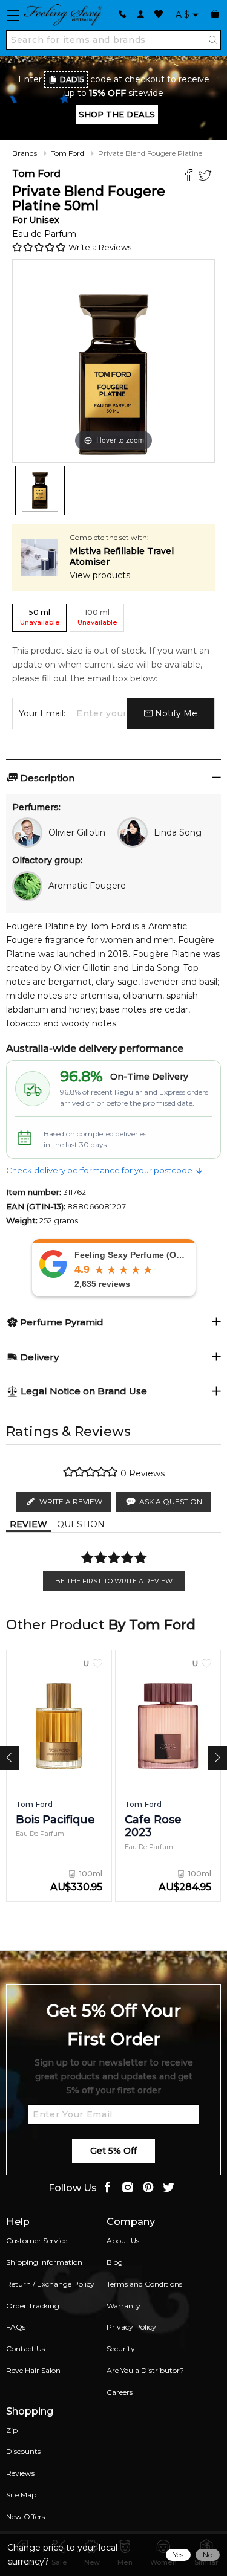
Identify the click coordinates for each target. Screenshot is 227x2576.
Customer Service (37, 2240)
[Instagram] (128, 2188)
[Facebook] (190, 177)
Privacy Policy (131, 2327)
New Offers (25, 2516)
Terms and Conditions (144, 2284)
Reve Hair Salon (33, 2370)
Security (121, 2349)
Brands (25, 153)
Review (28, 1524)
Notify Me (175, 713)
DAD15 (72, 79)
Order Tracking (33, 2306)
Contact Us (25, 2349)
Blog (115, 2262)
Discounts (23, 2451)
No (208, 2555)
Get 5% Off (113, 2151)
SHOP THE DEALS (117, 114)
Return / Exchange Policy (50, 2284)
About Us (123, 2240)
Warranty (123, 2306)
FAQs (16, 2327)
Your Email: (42, 713)
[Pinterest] (148, 2188)
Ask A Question (171, 1502)
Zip (12, 2430)
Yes (178, 2555)
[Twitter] (207, 177)
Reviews (20, 2473)
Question (81, 1524)
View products (100, 575)
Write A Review (71, 1502)
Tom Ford (67, 153)
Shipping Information (44, 2262)
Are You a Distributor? (145, 2370)
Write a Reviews (100, 247)
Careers (120, 2392)
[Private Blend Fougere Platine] (40, 491)
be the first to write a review (114, 1581)
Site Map (21, 2495)
